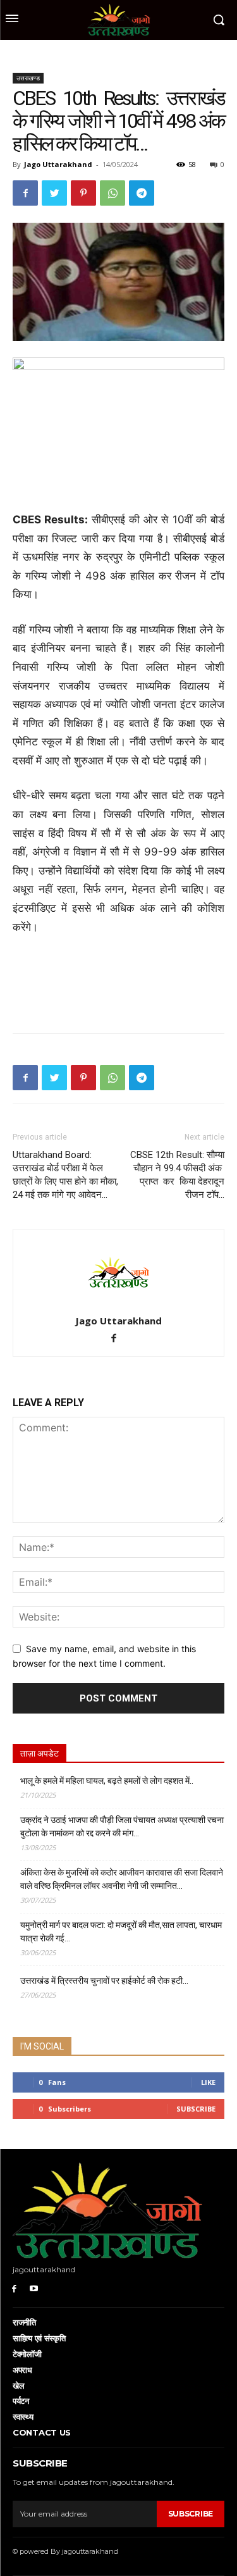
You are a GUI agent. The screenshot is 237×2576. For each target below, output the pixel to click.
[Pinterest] (83, 193)
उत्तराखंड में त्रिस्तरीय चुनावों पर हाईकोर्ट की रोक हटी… (104, 1981)
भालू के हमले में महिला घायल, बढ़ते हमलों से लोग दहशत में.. (107, 1781)
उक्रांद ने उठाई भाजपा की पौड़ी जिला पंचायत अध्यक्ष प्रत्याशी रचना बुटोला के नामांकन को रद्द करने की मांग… (122, 1826)
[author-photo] (119, 1303)
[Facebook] (25, 193)
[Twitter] (54, 193)
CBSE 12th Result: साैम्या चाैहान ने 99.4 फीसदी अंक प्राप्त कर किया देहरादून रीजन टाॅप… (177, 1175)
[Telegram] (142, 193)
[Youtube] (34, 2288)
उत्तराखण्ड (28, 78)
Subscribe (196, 2109)
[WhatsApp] (112, 193)
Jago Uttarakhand (58, 164)
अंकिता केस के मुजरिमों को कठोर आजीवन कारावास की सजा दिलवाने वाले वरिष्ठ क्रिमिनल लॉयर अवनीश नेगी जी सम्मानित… (122, 1879)
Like (208, 2082)
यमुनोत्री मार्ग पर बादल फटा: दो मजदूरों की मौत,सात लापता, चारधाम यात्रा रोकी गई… (121, 1932)
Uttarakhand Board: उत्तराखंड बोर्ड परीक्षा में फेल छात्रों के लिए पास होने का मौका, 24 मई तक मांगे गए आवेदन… (65, 1175)
